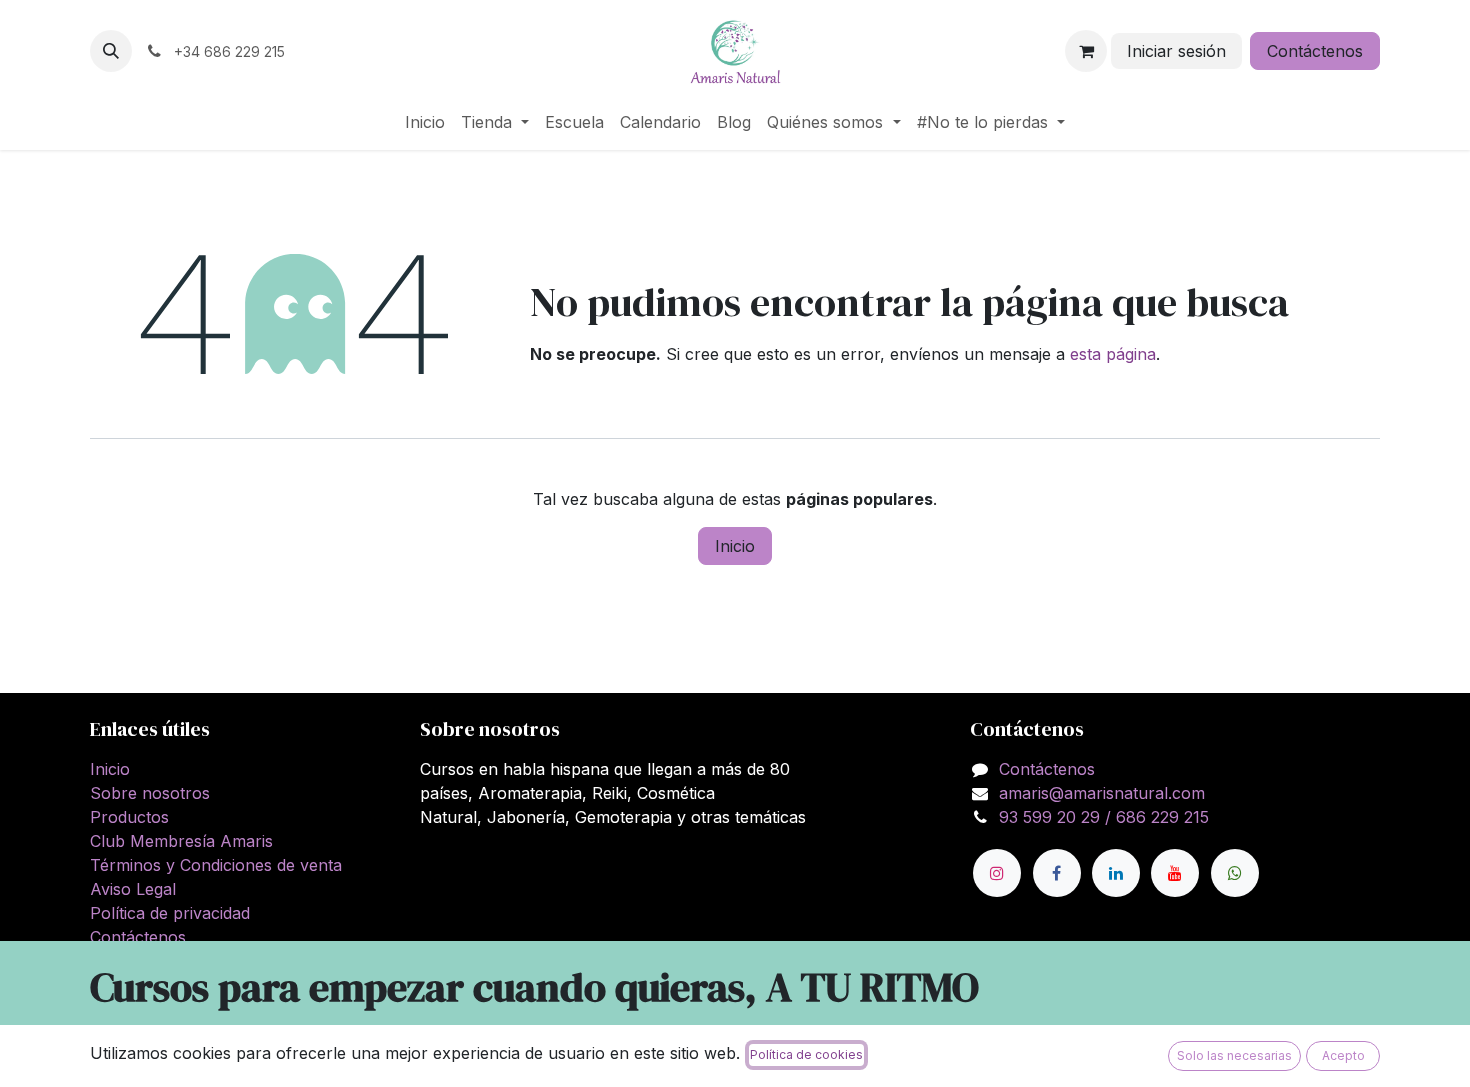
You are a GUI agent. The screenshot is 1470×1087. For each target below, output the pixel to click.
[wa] (1235, 873)
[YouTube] (1175, 873)
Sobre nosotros (150, 793)
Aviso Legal (133, 889)
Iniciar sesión (1176, 51)
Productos (129, 817)
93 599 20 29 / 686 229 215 (1104, 817)
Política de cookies (806, 1054)
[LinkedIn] (1116, 873)
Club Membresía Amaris (181, 841)
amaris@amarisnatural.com (1102, 793)
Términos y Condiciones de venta (216, 865)
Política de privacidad (170, 913)
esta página (1113, 354)
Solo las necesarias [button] (1234, 1055)
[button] (111, 51)
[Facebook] (1057, 873)
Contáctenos (1315, 51)
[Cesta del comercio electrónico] (1086, 51)
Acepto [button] (1343, 1055)
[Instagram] (997, 873)
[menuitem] (425, 122)
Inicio (735, 546)
